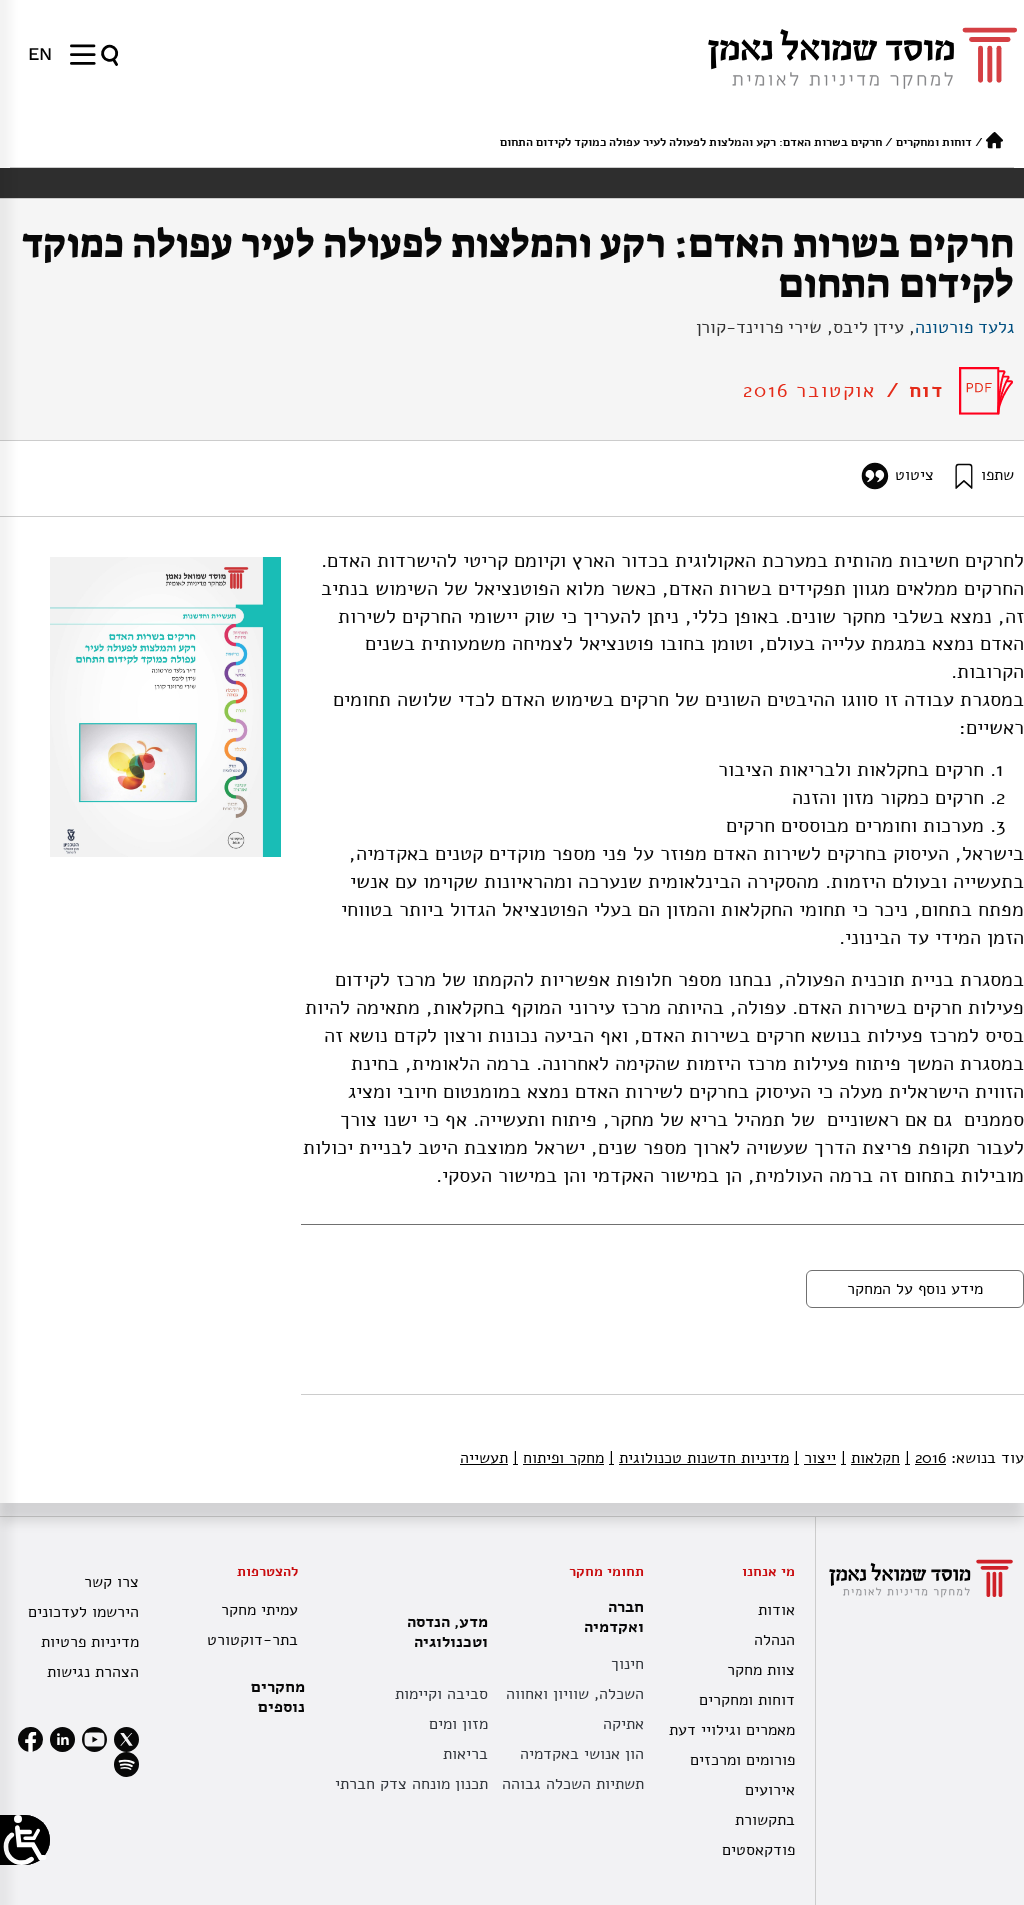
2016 (925, 1458)
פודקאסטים (758, 1850)
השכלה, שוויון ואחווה (575, 1694)
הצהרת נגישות (93, 1672)
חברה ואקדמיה (614, 1617)
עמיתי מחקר (259, 1610)
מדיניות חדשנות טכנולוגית (699, 1458)
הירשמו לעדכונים (83, 1612)
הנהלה (774, 1640)
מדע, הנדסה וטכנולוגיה (447, 1632)
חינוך (627, 1664)
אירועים (770, 1790)
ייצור (815, 1458)
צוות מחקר (761, 1670)
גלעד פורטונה (964, 327)
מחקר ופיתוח (558, 1458)
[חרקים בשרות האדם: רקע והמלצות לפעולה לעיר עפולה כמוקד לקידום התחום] (986, 391)
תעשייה (484, 1458)
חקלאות (870, 1458)
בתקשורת (765, 1820)
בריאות (465, 1754)
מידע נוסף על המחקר (915, 1289)
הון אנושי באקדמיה (582, 1754)
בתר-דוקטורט (252, 1640)
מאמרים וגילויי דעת (732, 1730)
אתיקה (623, 1724)
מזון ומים (458, 1724)
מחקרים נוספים (278, 1697)
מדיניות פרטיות (90, 1642)
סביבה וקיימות (441, 1694)
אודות (776, 1610)
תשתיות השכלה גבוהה (573, 1784)
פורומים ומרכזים (742, 1760)
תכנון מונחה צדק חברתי (411, 1784)
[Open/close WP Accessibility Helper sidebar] (25, 1840)
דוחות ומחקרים (934, 142)
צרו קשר (111, 1582)
